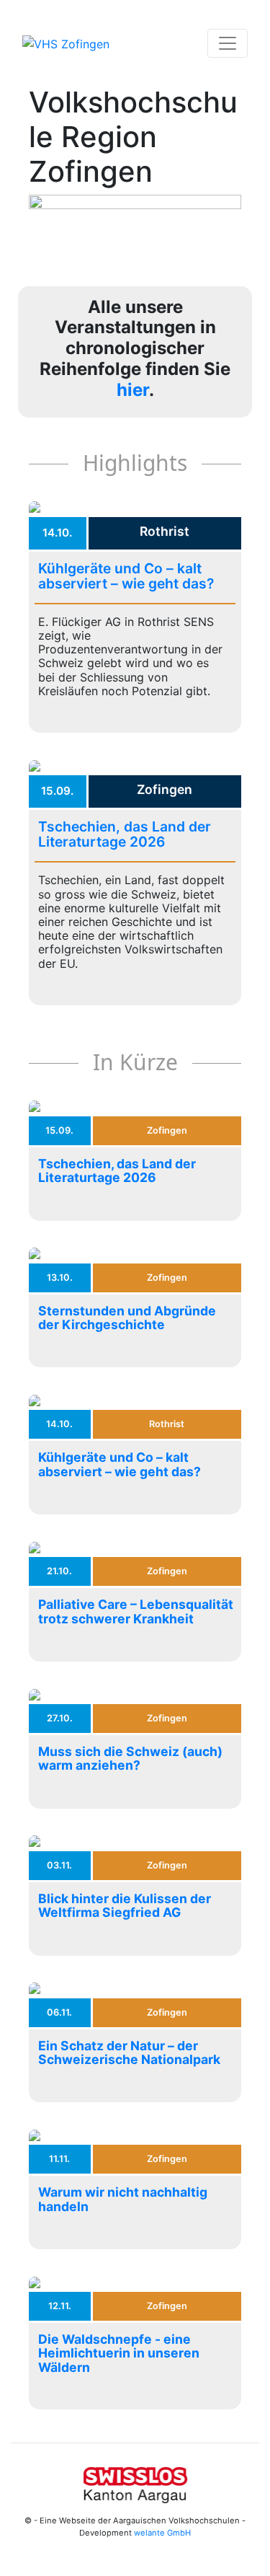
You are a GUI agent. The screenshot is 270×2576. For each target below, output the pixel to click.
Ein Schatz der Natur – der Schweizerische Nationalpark (129, 2052)
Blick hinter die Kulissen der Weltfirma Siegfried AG (125, 1905)
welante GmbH (162, 2533)
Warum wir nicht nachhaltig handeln (123, 2199)
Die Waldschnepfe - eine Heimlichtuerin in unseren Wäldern (119, 2353)
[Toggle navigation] (228, 43)
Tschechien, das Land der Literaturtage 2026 (125, 834)
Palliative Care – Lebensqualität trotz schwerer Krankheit (136, 1611)
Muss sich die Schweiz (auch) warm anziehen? (130, 1758)
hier (133, 390)
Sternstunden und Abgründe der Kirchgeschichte (127, 1318)
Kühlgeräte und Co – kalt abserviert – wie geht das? (126, 576)
